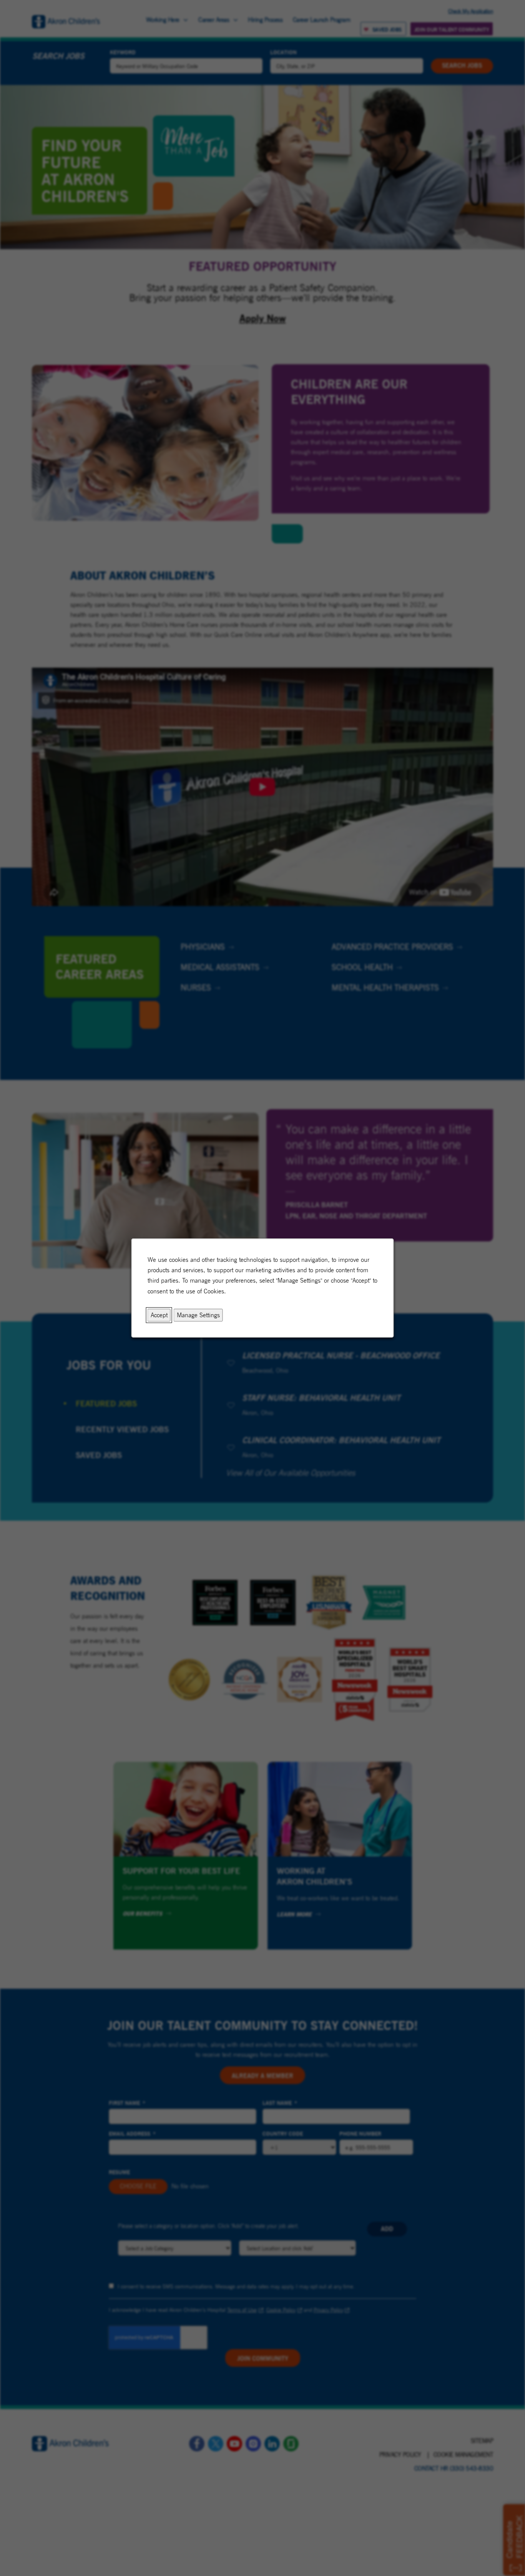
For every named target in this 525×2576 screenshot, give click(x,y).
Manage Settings (198, 1315)
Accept (159, 1315)
